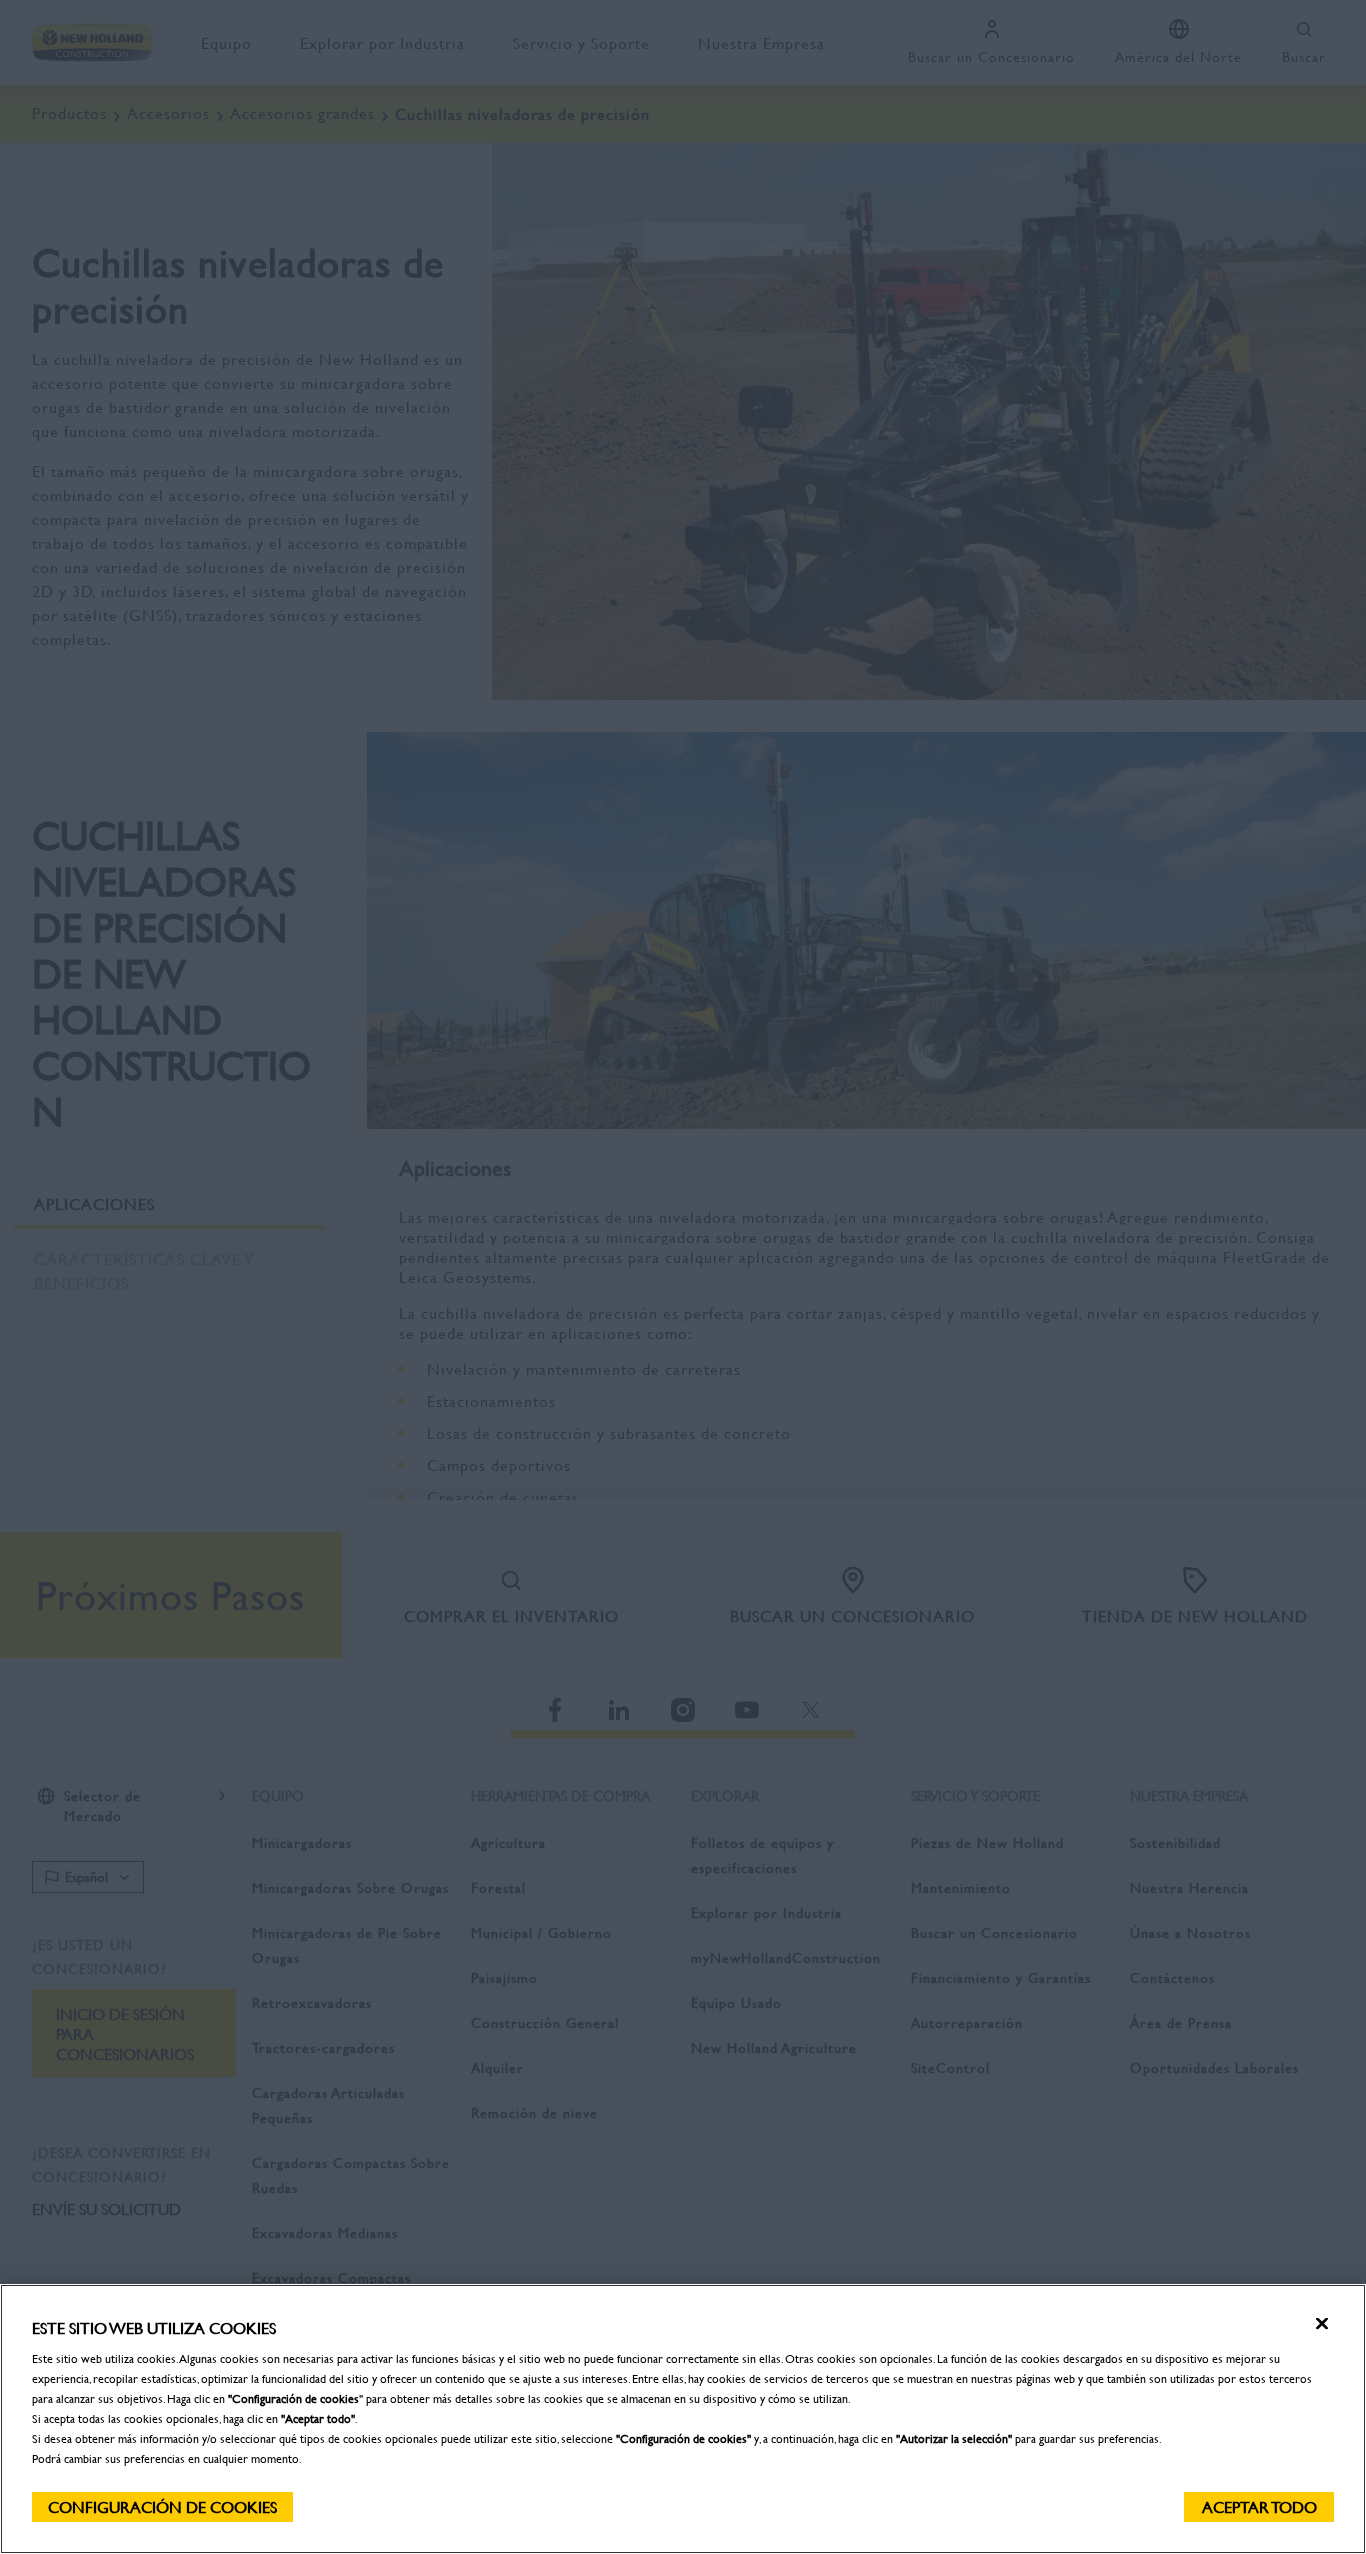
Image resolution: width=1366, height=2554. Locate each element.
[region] (683, 2419)
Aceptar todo (1259, 2506)
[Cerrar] (1322, 2324)
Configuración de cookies (162, 2506)
